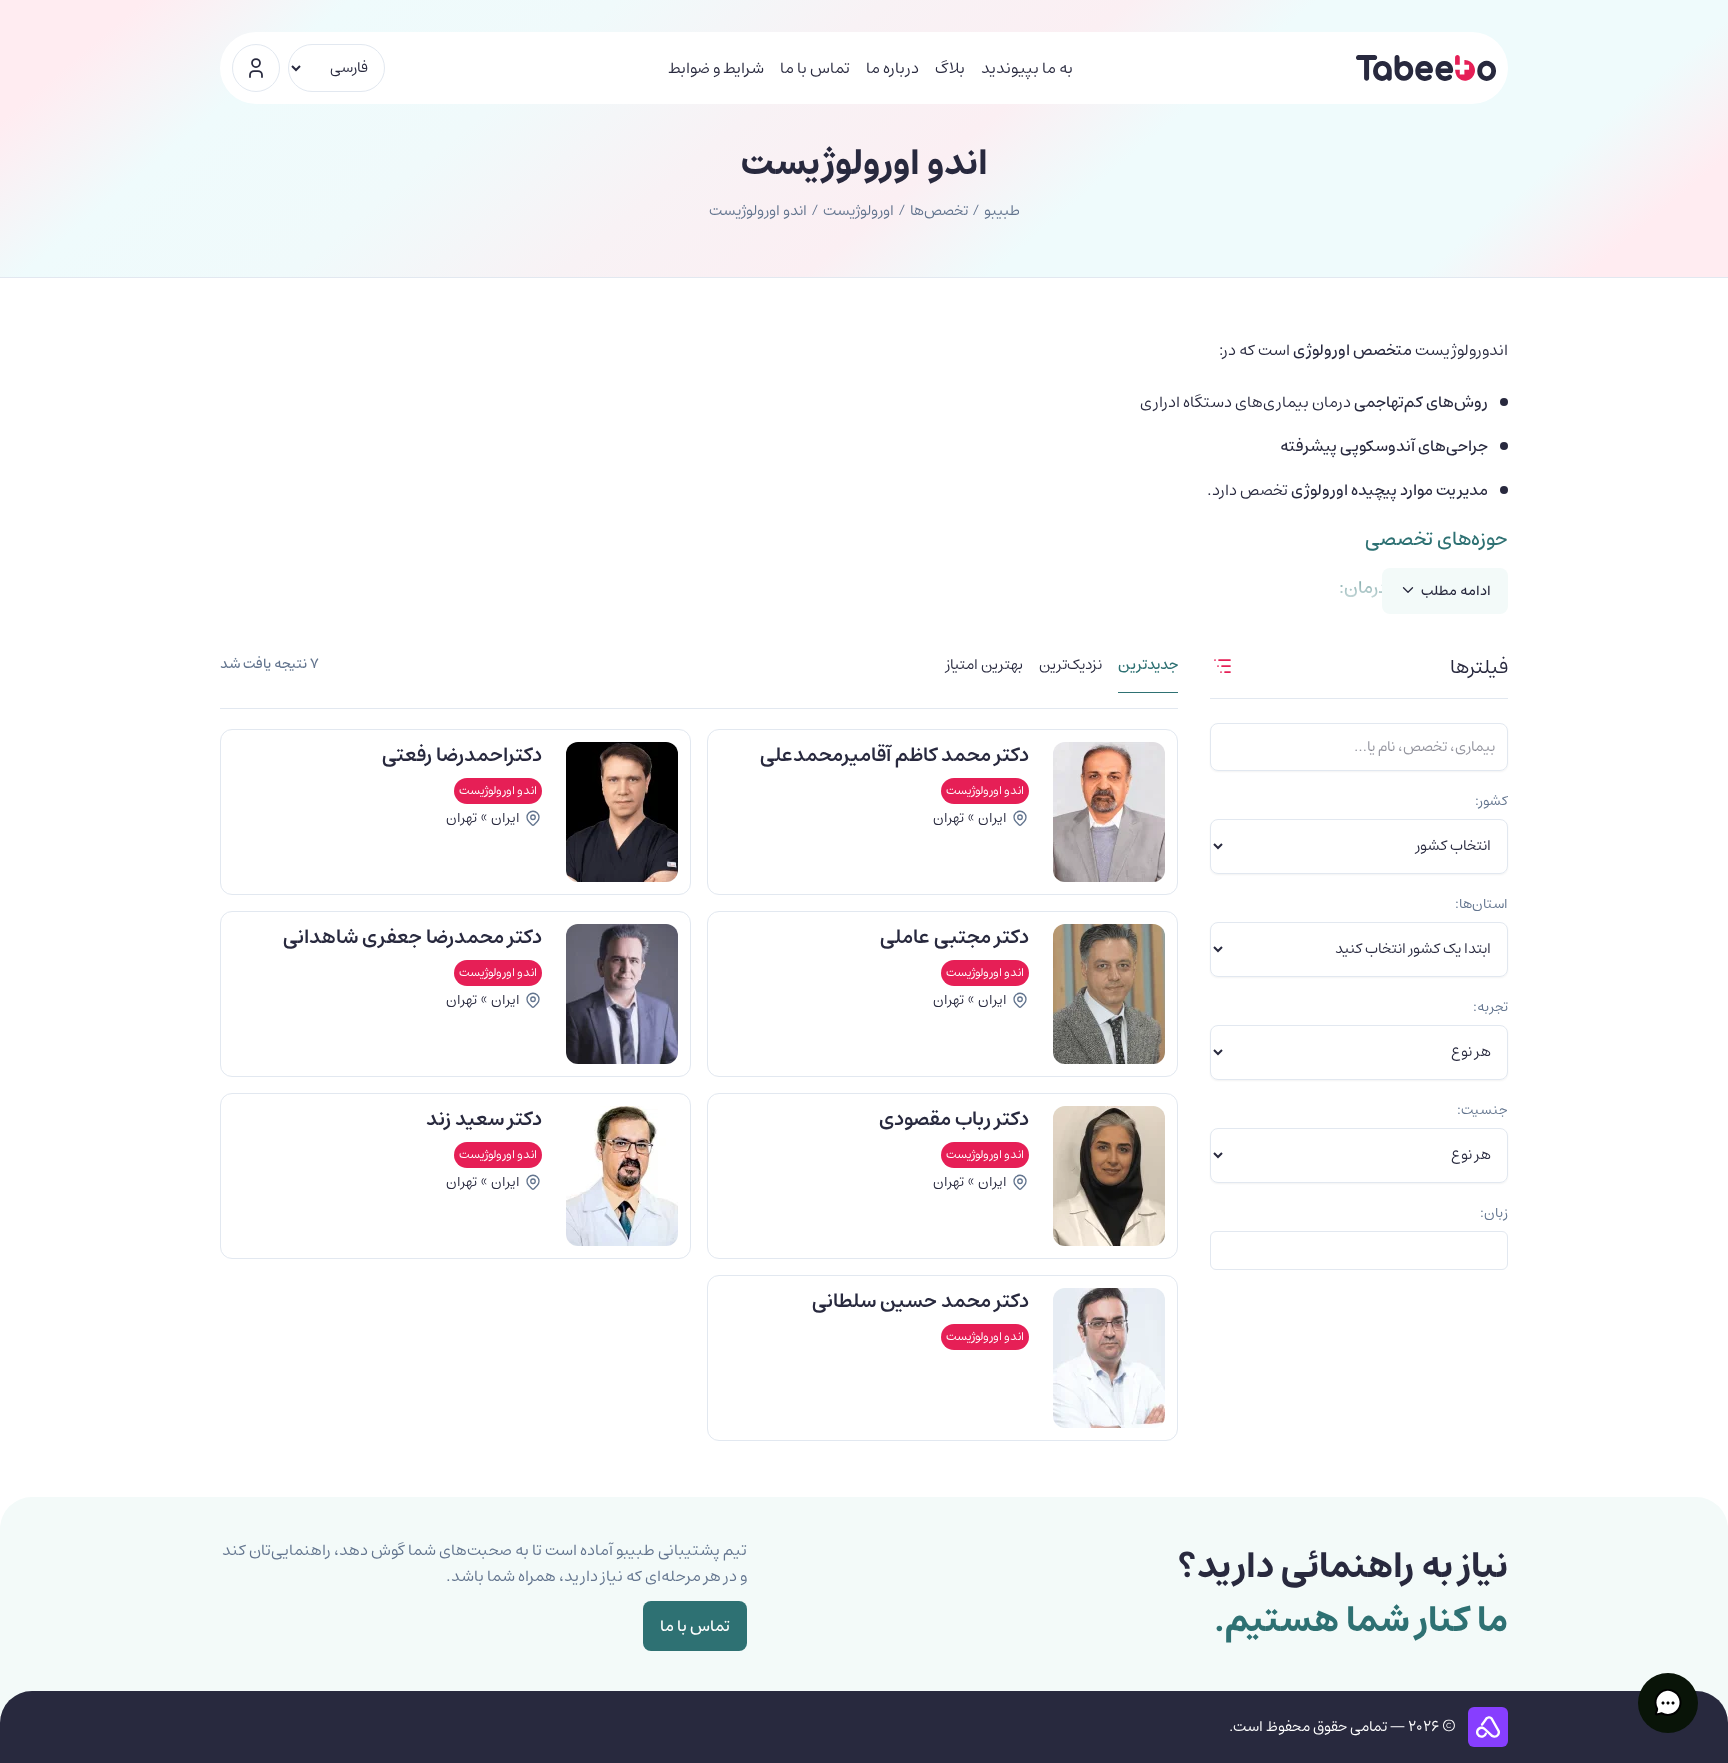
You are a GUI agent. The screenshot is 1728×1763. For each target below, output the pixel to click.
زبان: (1494, 1213)
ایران (992, 818)
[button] (1668, 1703)
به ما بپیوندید (1027, 68)
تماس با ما (815, 68)
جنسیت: (1482, 1110)
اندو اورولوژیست (985, 790)
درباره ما (892, 68)
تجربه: (1490, 1007)
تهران (948, 818)
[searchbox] (1493, 1250)
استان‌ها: (1481, 904)
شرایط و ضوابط (716, 68)
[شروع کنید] (256, 68)
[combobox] (1359, 1250)
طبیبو (1002, 210)
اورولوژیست (858, 210)
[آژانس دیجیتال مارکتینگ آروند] (1488, 1727)
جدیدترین (1148, 666)
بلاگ (950, 68)
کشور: (1491, 801)
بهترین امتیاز (984, 666)
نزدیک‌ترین (1070, 666)
